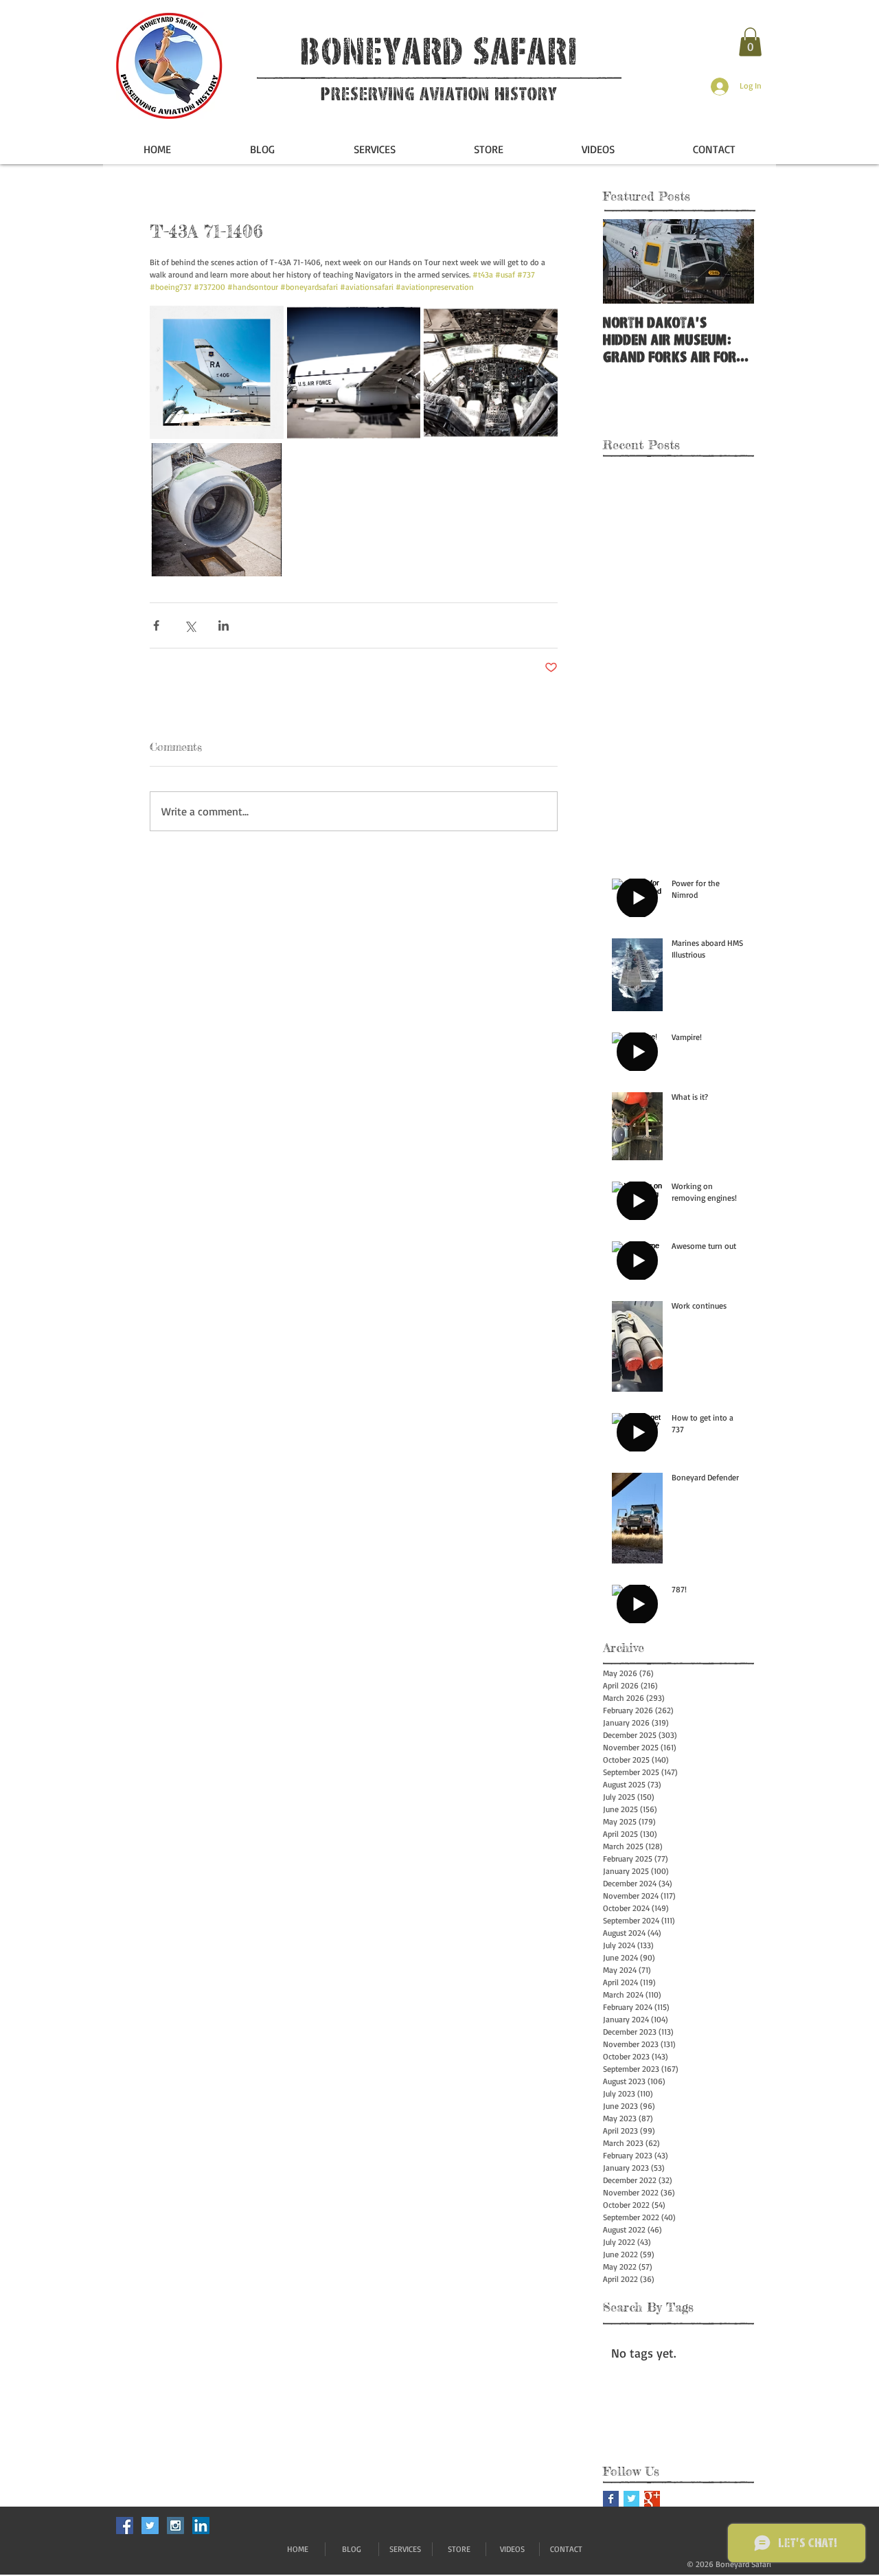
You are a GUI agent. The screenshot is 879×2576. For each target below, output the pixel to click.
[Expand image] (217, 373)
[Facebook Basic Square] (611, 2499)
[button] (750, 42)
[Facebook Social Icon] (125, 2526)
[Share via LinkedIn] (224, 625)
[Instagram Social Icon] (175, 2526)
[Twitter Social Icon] (150, 2526)
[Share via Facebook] (156, 625)
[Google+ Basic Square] (652, 2499)
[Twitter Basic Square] (631, 2499)
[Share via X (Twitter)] (190, 625)
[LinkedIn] (201, 2526)
